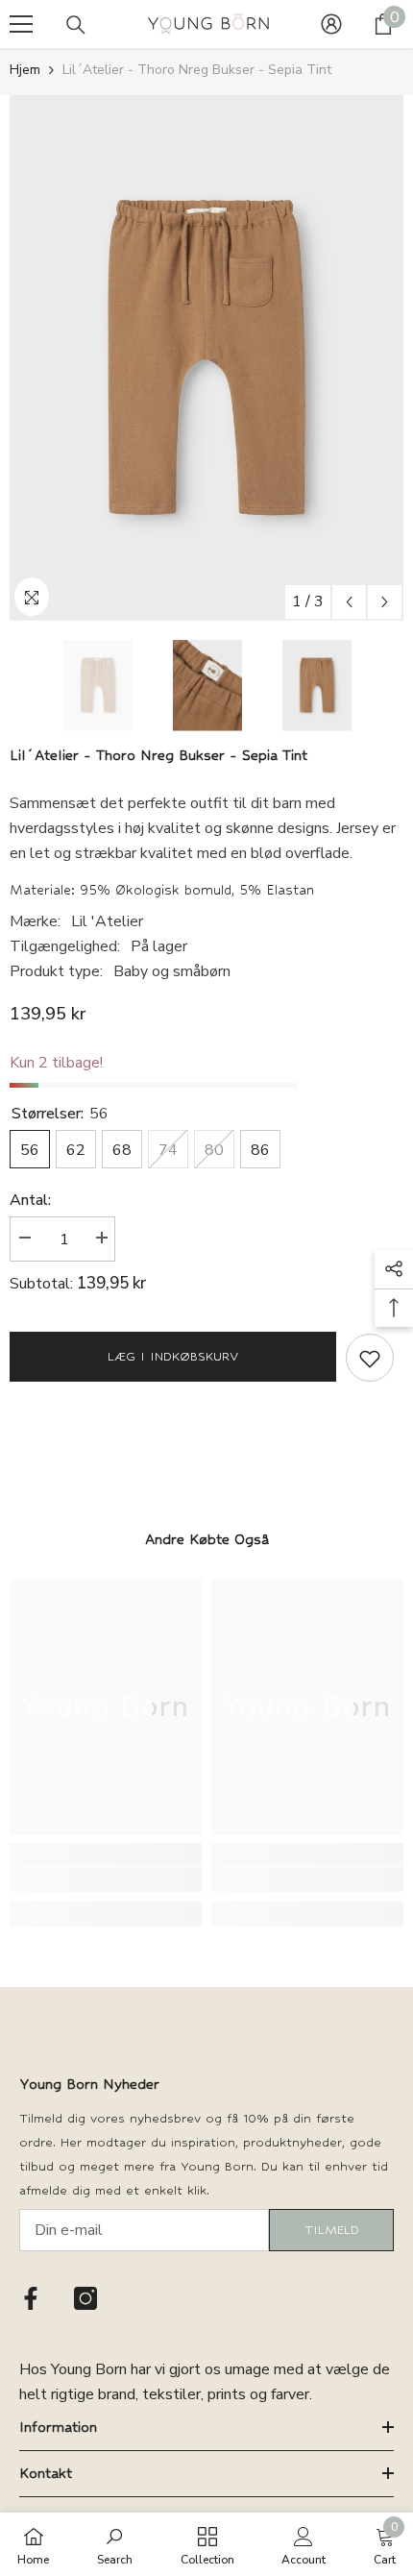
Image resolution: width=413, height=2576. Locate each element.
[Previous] (349, 602)
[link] (106, 1879)
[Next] (385, 602)
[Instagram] (85, 2298)
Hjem (25, 70)
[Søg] (76, 25)
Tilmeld (332, 2230)
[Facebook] (31, 2298)
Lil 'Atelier (107, 921)
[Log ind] (331, 24)
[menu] (21, 24)
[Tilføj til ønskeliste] (370, 1358)
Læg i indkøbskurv (173, 1356)
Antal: (30, 1200)
